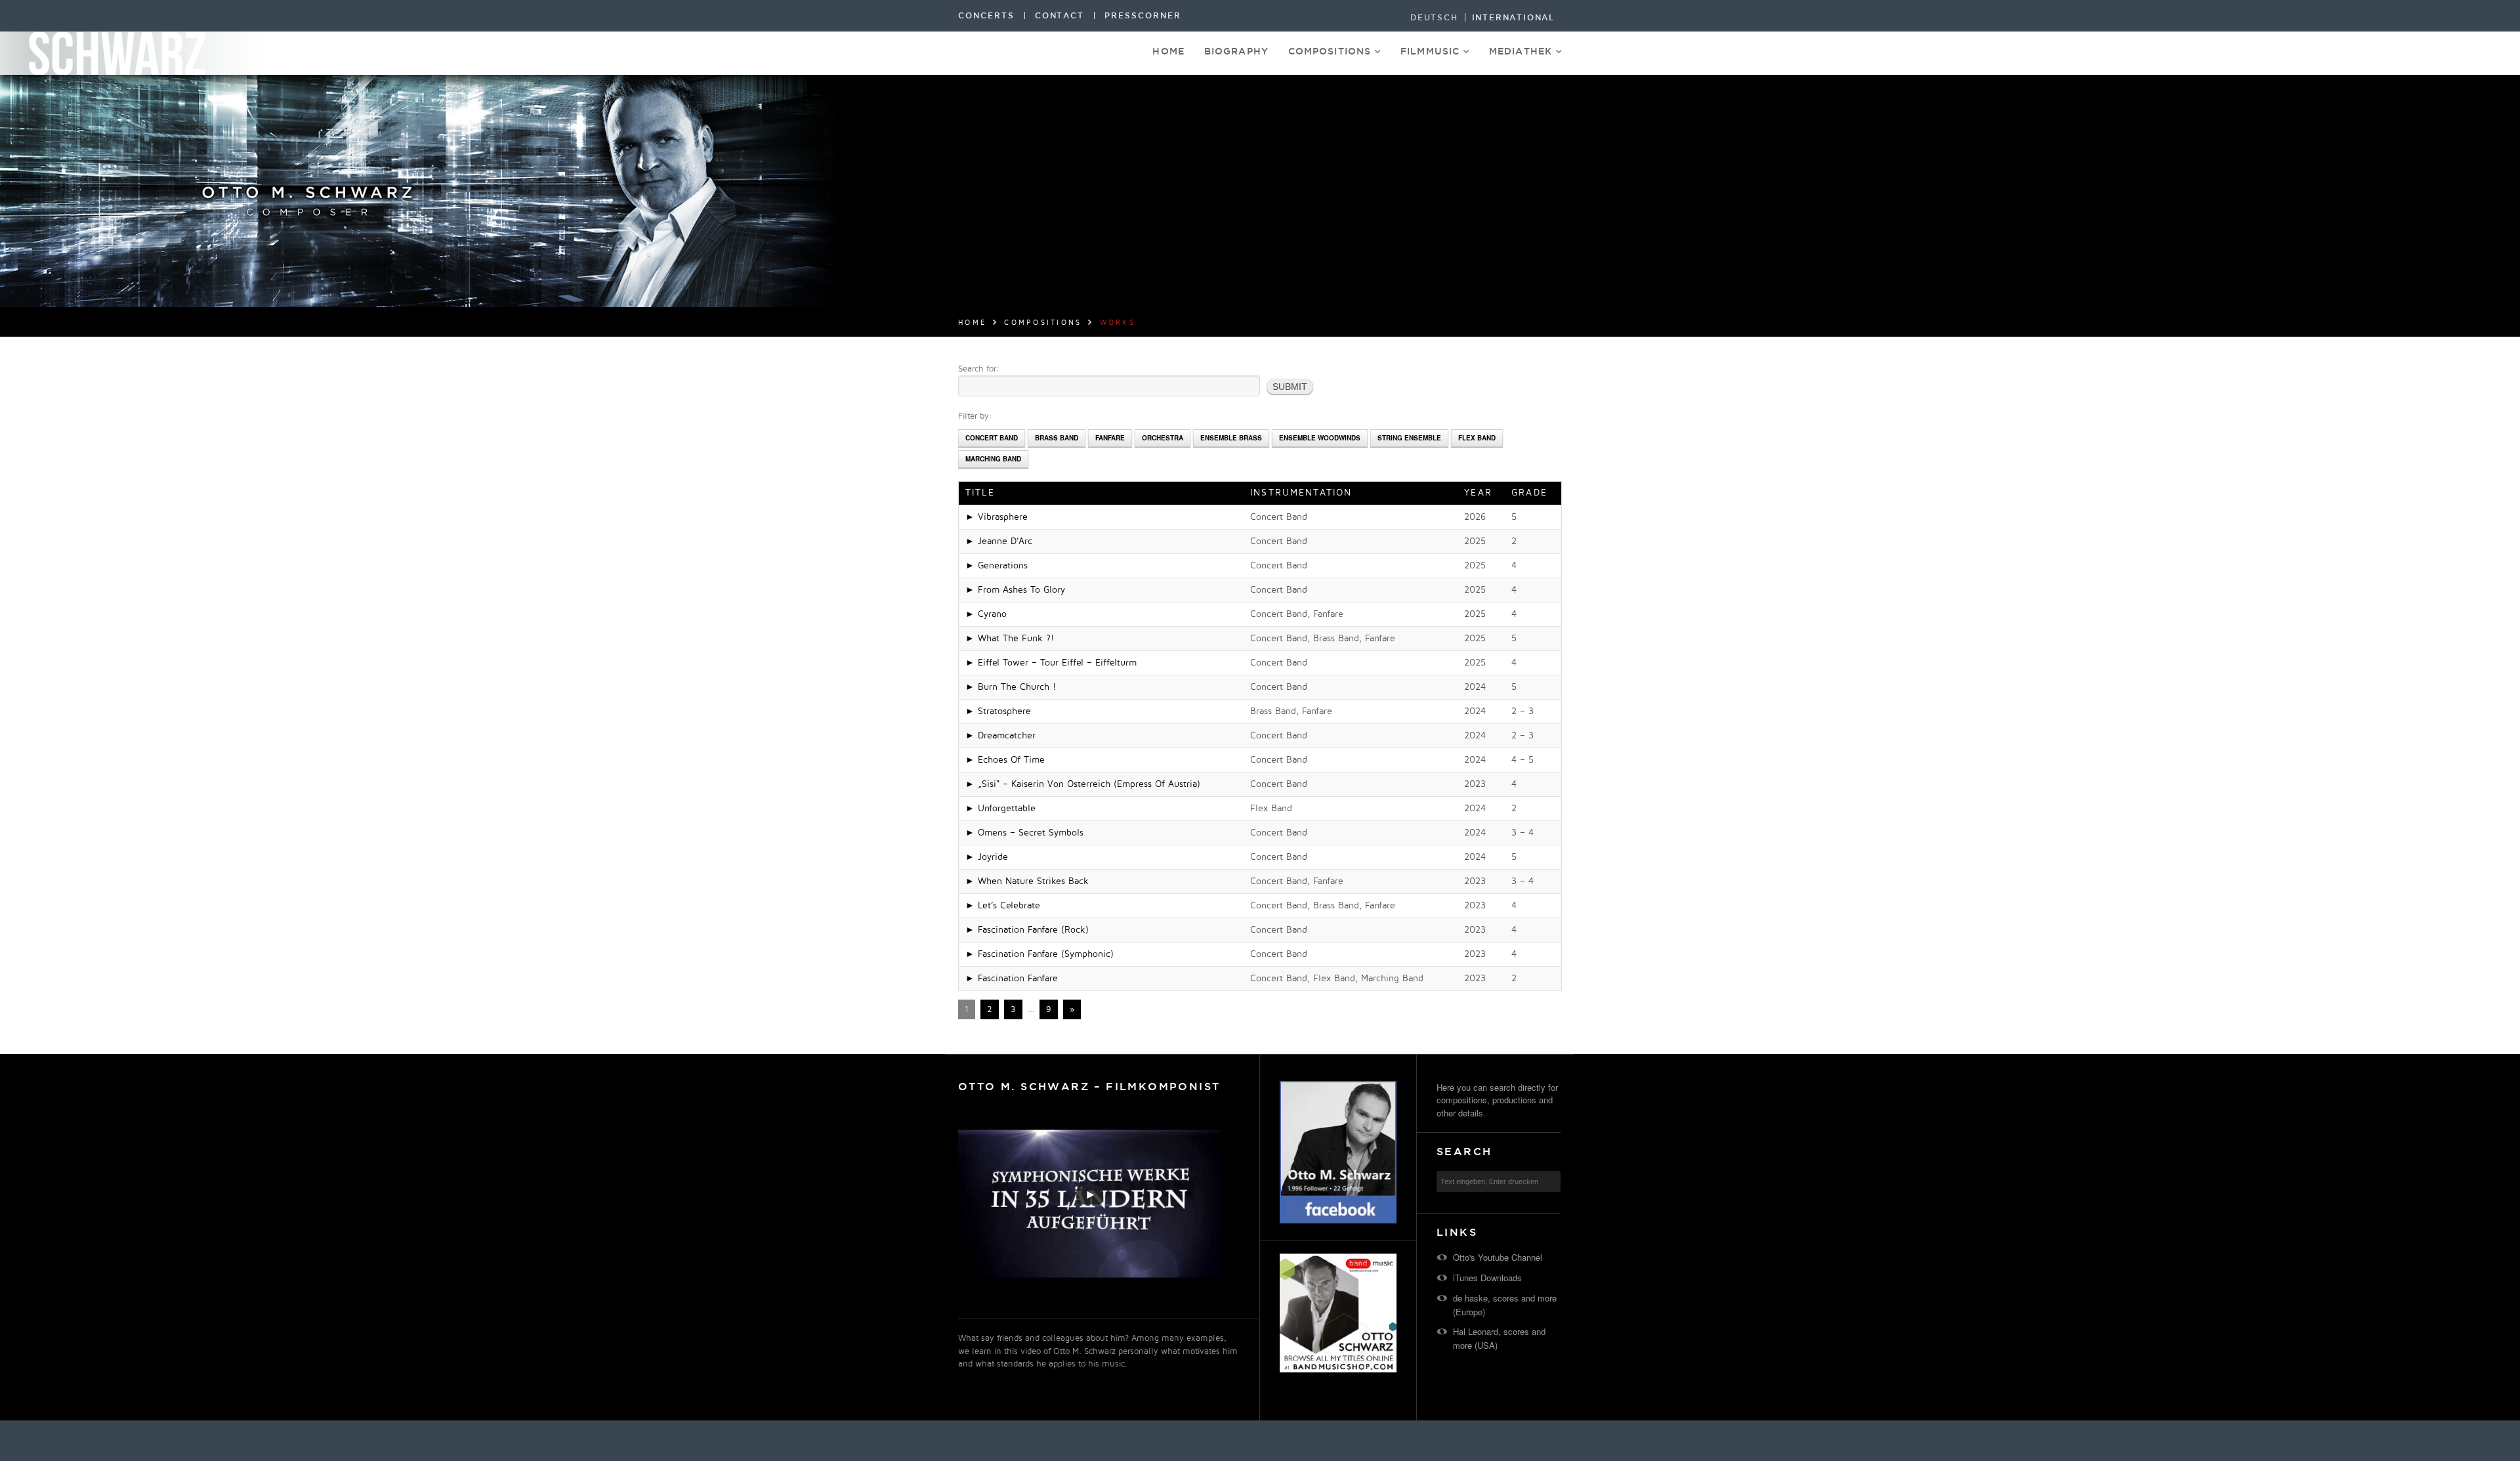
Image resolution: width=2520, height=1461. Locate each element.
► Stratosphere (998, 711)
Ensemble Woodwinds (1320, 438)
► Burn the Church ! (1011, 687)
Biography (1236, 51)
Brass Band (1057, 438)
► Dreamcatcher (1000, 735)
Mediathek (1521, 51)
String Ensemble (1409, 438)
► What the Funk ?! (1010, 638)
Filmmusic (1430, 51)
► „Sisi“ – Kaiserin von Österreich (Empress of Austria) (1083, 784)
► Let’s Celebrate (1003, 905)
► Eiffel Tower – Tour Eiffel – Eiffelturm (1051, 663)
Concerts (986, 15)
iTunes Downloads (1487, 1278)
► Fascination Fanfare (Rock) (1027, 930)
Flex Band (1477, 438)
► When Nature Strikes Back (1027, 881)
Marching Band (993, 459)
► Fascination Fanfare (1012, 978)
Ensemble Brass (1231, 438)
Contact (1060, 15)
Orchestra (1163, 438)
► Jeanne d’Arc (999, 541)
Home (1168, 51)
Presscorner (1143, 15)
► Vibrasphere (997, 517)
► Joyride (987, 857)
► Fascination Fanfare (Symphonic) (1039, 954)
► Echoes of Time (1005, 760)
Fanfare (1110, 438)
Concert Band (992, 438)
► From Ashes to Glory (1015, 590)
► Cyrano (986, 614)
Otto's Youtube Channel (1498, 1257)
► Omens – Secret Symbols (1024, 833)
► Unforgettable (1000, 808)
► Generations (997, 565)
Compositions (1330, 51)
